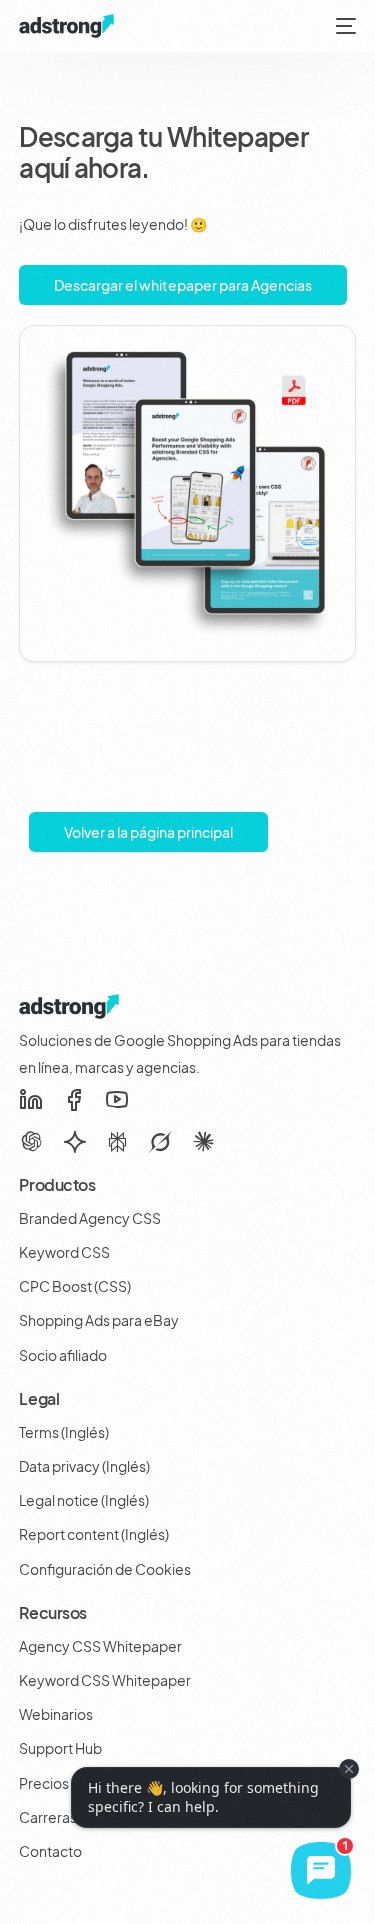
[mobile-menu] (344, 26)
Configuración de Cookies (105, 1569)
